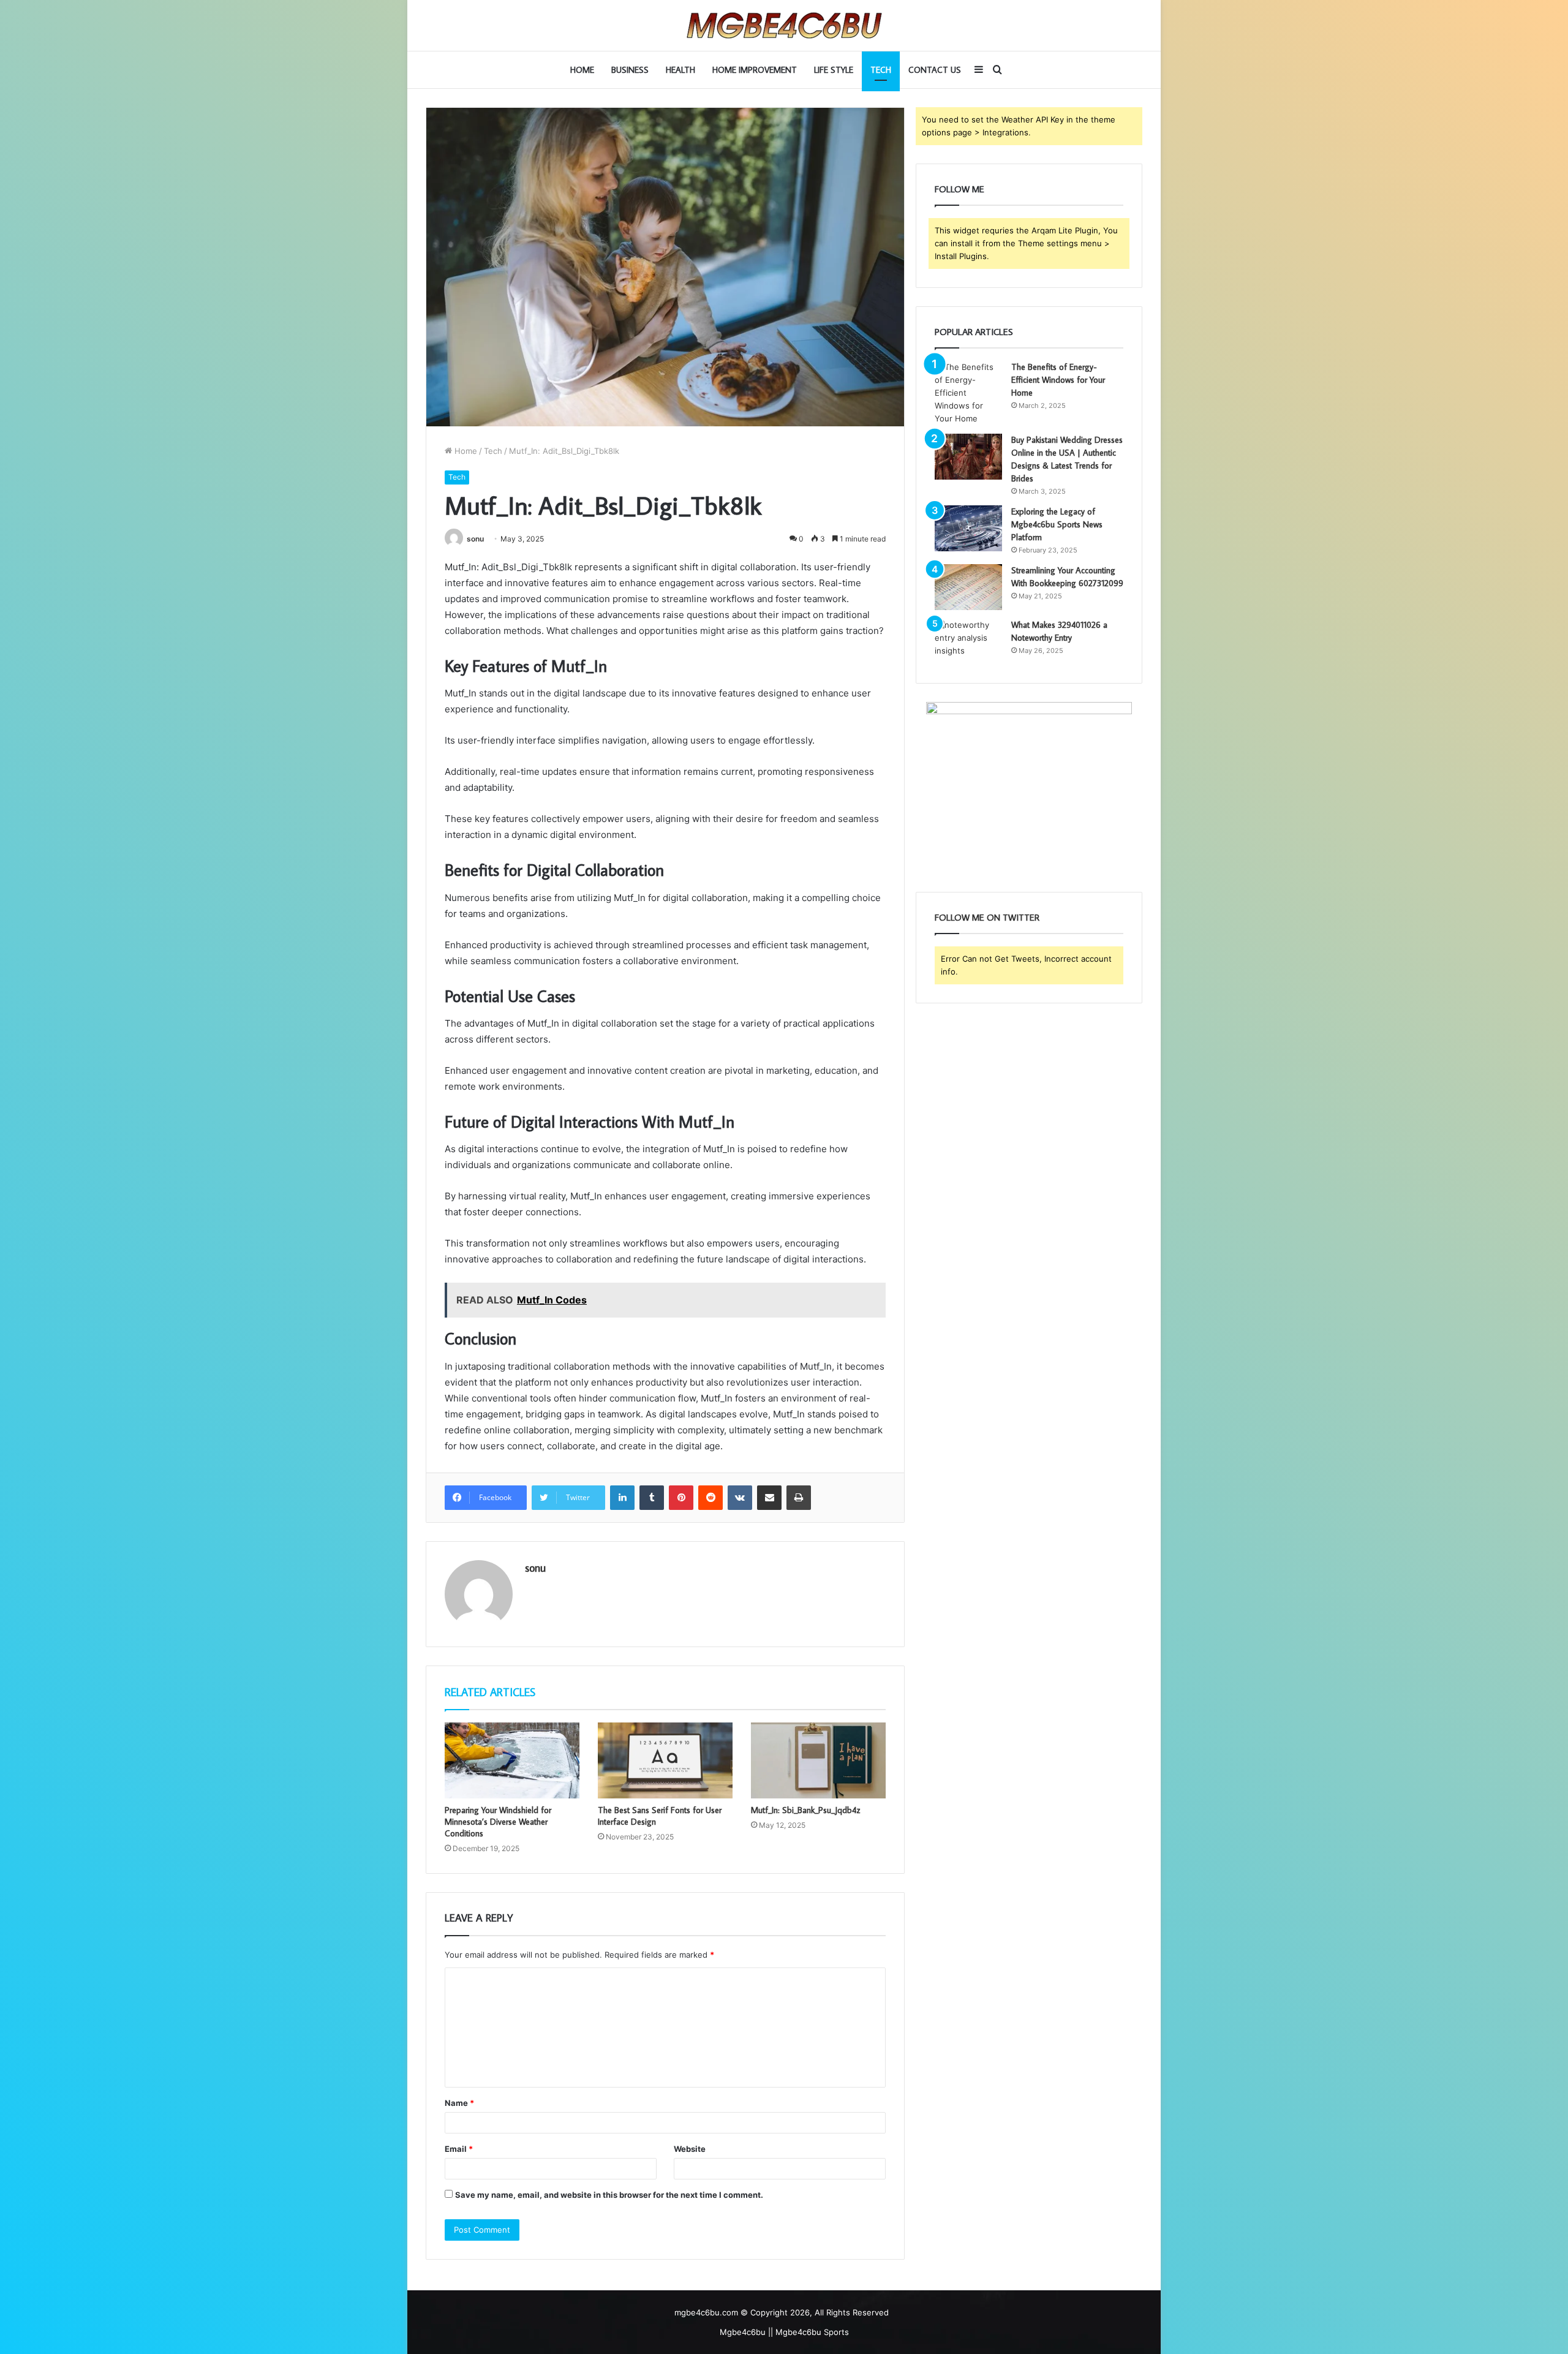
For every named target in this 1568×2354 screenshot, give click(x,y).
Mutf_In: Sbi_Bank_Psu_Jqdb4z (805, 1810)
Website (690, 2149)
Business (630, 70)
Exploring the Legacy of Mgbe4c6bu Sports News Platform (1057, 524)
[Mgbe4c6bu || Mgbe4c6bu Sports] (784, 25)
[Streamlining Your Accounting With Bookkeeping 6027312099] (968, 587)
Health (680, 70)
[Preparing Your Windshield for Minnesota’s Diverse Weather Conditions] (512, 1760)
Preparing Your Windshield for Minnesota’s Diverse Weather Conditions (498, 1822)
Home (582, 70)
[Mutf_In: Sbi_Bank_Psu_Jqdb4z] (818, 1760)
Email (459, 2149)
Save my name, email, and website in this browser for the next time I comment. (609, 2195)
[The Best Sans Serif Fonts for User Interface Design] (665, 1760)
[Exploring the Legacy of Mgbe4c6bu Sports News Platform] (968, 528)
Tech (881, 70)
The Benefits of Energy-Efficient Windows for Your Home (1058, 380)
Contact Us (935, 70)
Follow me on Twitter (987, 917)
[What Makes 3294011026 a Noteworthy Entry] (968, 642)
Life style (834, 70)
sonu (475, 539)
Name (459, 2103)
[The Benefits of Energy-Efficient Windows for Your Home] (968, 393)
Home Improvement (755, 70)
